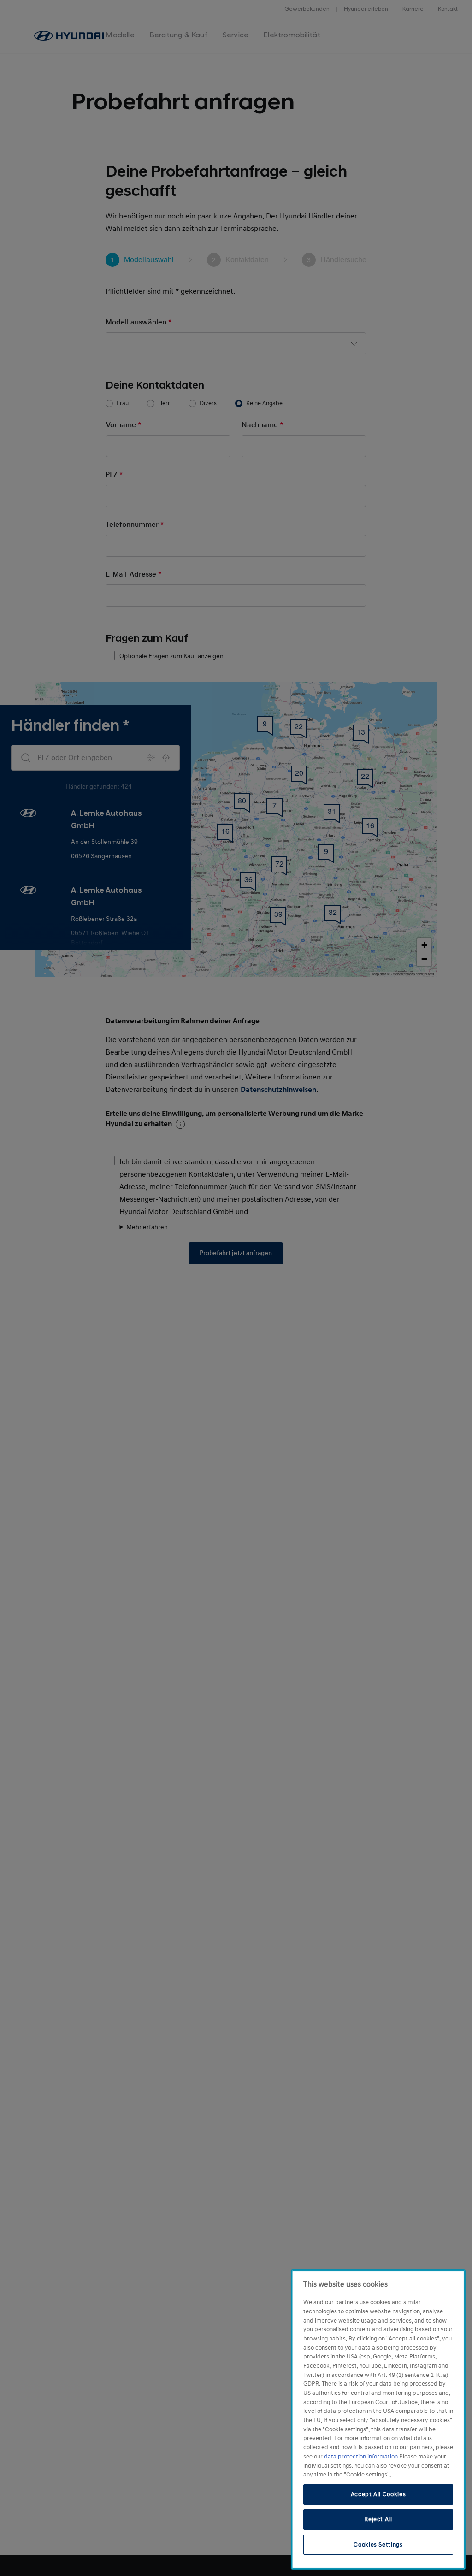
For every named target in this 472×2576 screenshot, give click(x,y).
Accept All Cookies (378, 2494)
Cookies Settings (378, 2545)
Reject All (378, 2519)
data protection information (362, 2457)
